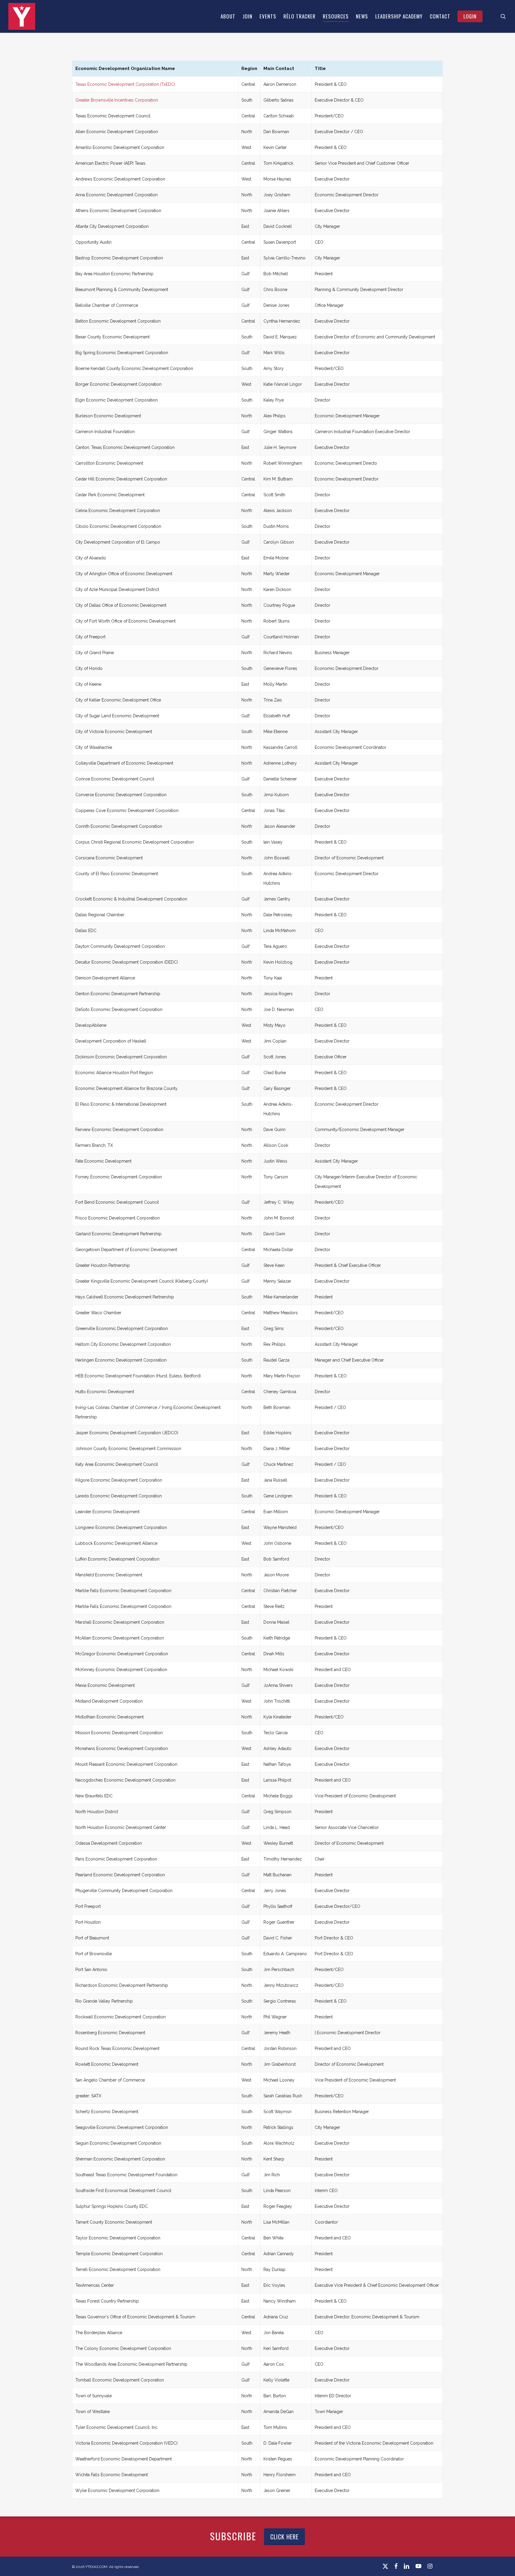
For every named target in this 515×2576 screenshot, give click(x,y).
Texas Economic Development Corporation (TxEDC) (125, 84)
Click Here (284, 2537)
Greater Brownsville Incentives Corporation (117, 100)
